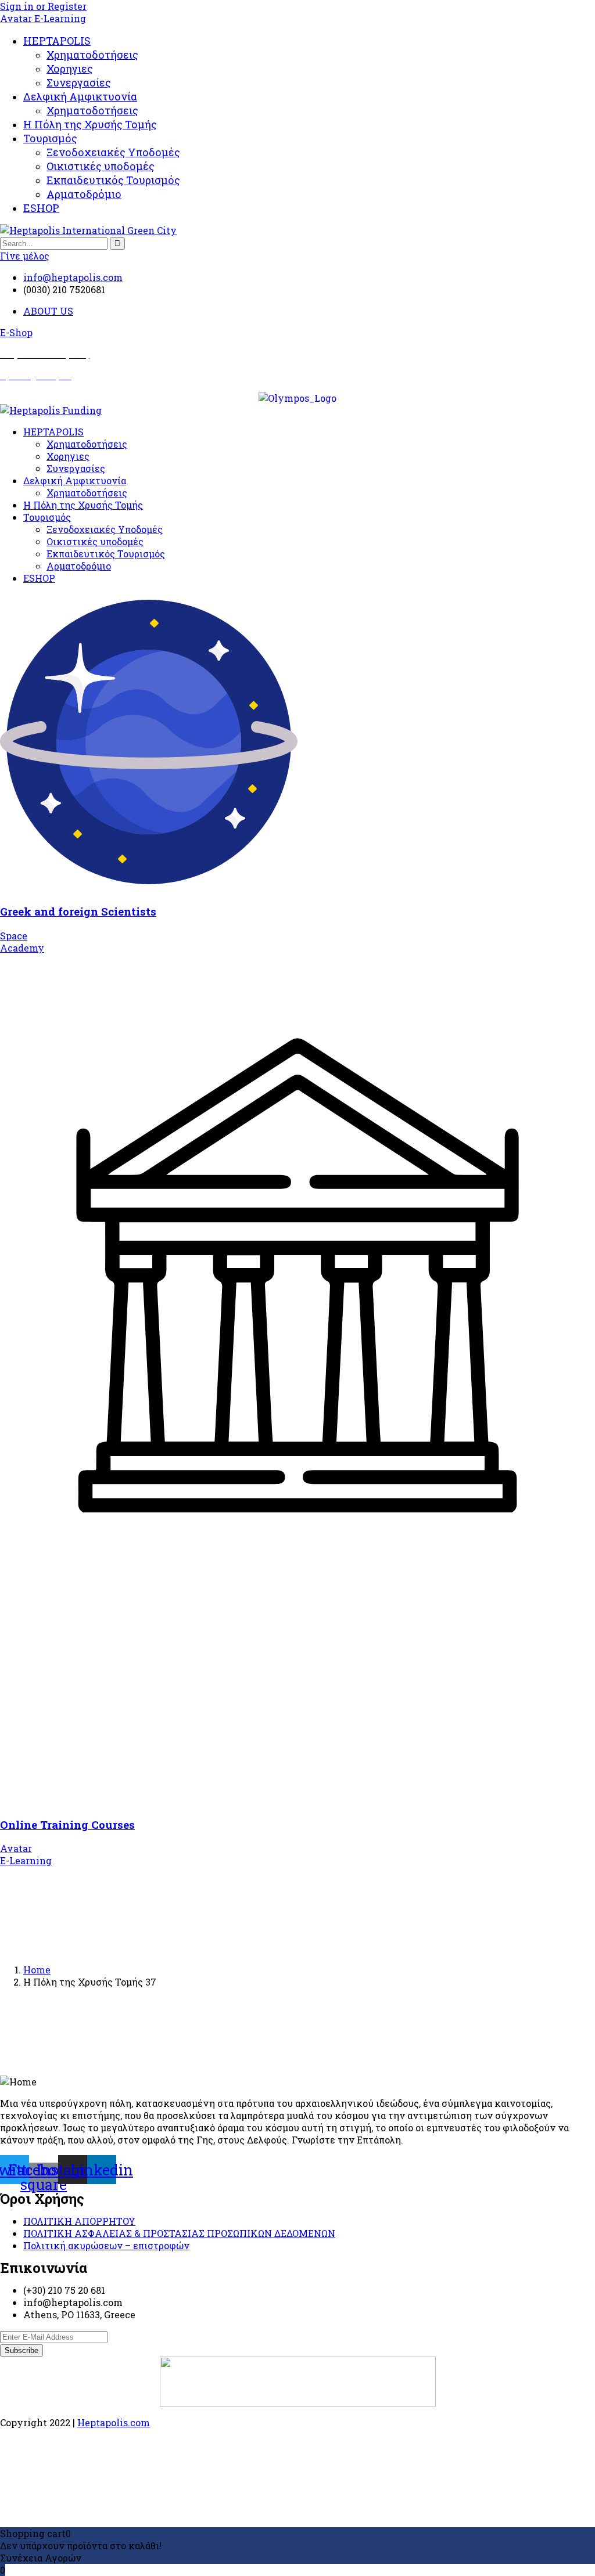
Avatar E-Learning (43, 18)
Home (37, 1970)
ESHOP (41, 208)
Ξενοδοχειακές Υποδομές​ (113, 152)
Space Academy (22, 942)
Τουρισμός (50, 138)
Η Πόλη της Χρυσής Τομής (90, 124)
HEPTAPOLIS (57, 41)
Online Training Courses (67, 1824)
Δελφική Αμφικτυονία (80, 96)
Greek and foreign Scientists (78, 911)
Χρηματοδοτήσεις (92, 55)
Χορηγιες (70, 69)
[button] (16, 332)
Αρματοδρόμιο (84, 194)
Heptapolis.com (114, 2422)
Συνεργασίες (79, 82)
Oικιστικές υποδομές (101, 166)
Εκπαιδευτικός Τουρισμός (113, 180)
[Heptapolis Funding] (51, 410)
